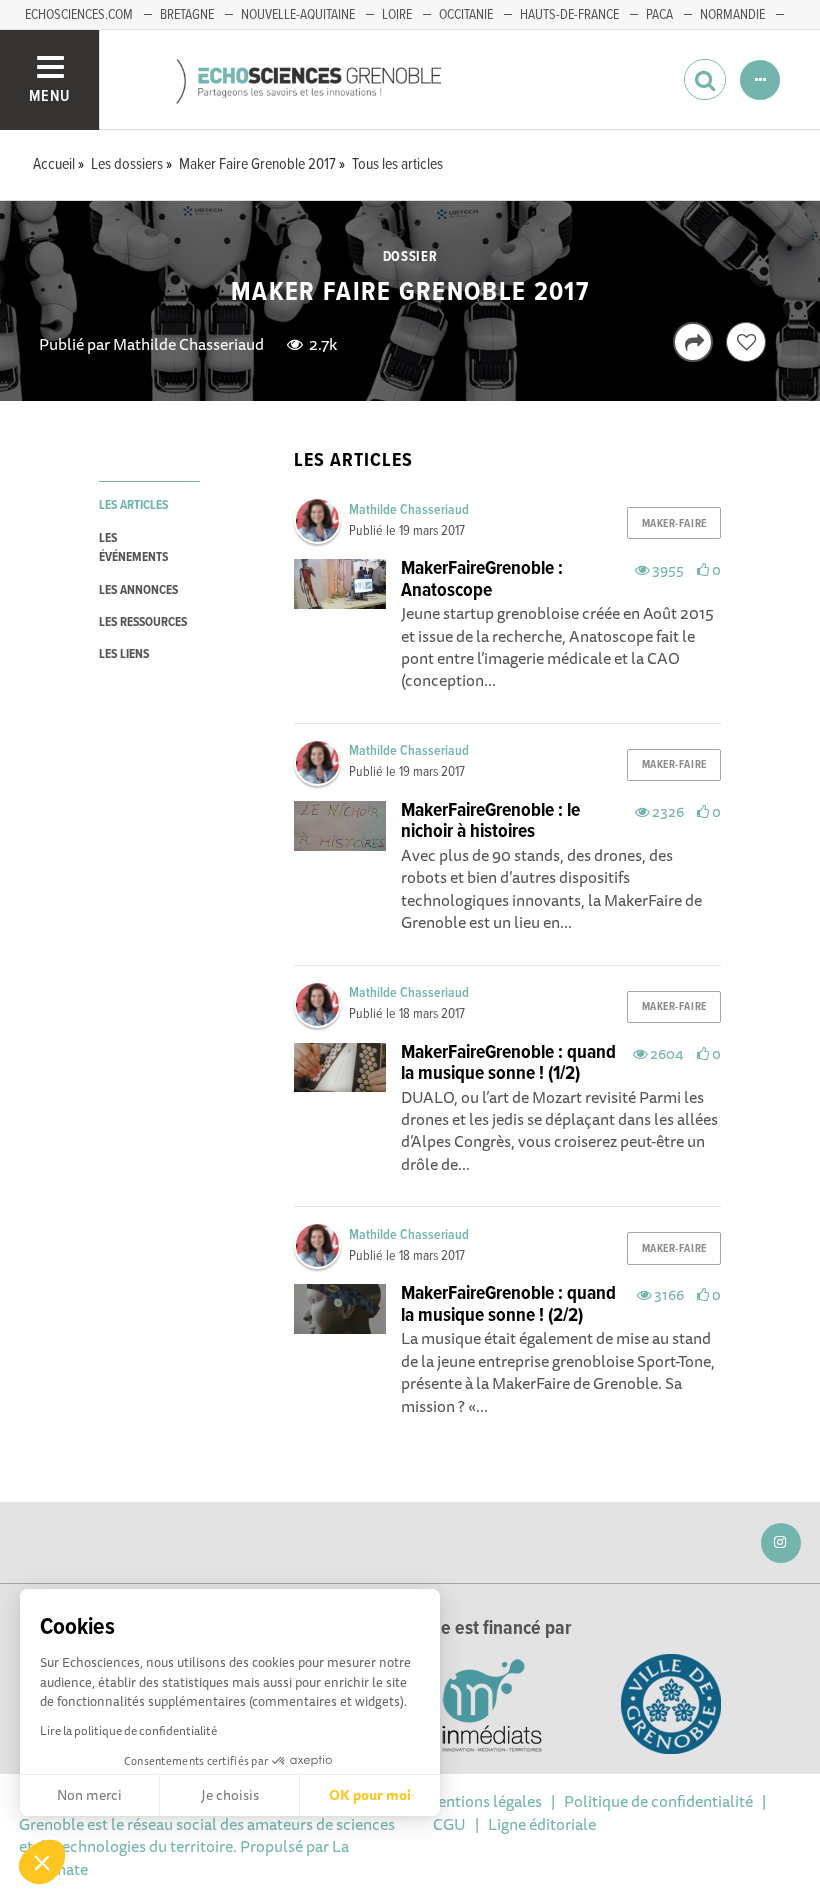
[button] (42, 1862)
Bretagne (187, 15)
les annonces (138, 590)
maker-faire (674, 524)
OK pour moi (370, 1795)
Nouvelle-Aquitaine (298, 15)
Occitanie (466, 15)
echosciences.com (79, 15)
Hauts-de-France (569, 15)
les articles (133, 505)
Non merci (89, 1795)
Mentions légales (483, 1801)
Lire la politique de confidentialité (128, 1730)
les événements (133, 548)
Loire (397, 15)
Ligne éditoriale (542, 1824)
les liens (124, 654)
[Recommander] (746, 342)
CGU (449, 1824)
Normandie (732, 15)
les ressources (143, 622)
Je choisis (230, 1795)
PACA (659, 15)
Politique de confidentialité (658, 1801)
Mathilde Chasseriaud (188, 344)
